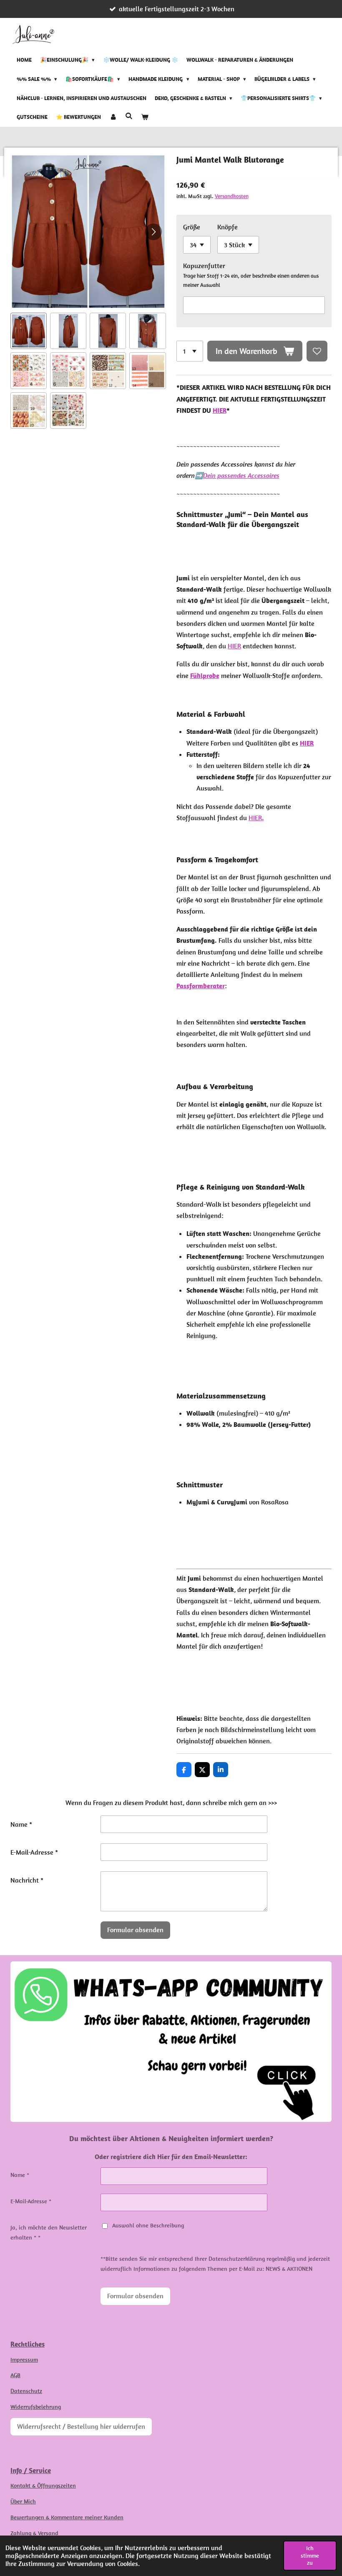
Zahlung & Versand (34, 2533)
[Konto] (113, 118)
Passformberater (201, 986)
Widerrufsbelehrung (36, 2407)
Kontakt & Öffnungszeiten (43, 2486)
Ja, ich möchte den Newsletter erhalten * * (49, 2232)
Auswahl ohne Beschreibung (148, 2225)
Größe (192, 227)
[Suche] (129, 117)
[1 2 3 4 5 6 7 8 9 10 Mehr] (190, 351)
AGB (15, 2375)
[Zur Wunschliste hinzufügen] (317, 351)
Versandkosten (232, 196)
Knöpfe (228, 227)
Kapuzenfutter (204, 266)
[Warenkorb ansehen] (145, 118)
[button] (29, 331)
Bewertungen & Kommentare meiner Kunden (67, 2517)
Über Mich (23, 2501)
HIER (220, 410)
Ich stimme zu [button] (310, 2555)
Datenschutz (26, 2391)
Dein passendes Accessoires (241, 475)
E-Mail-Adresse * (34, 1852)
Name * (21, 1824)
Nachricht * (27, 1880)
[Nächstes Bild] (153, 232)
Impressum (24, 2360)
